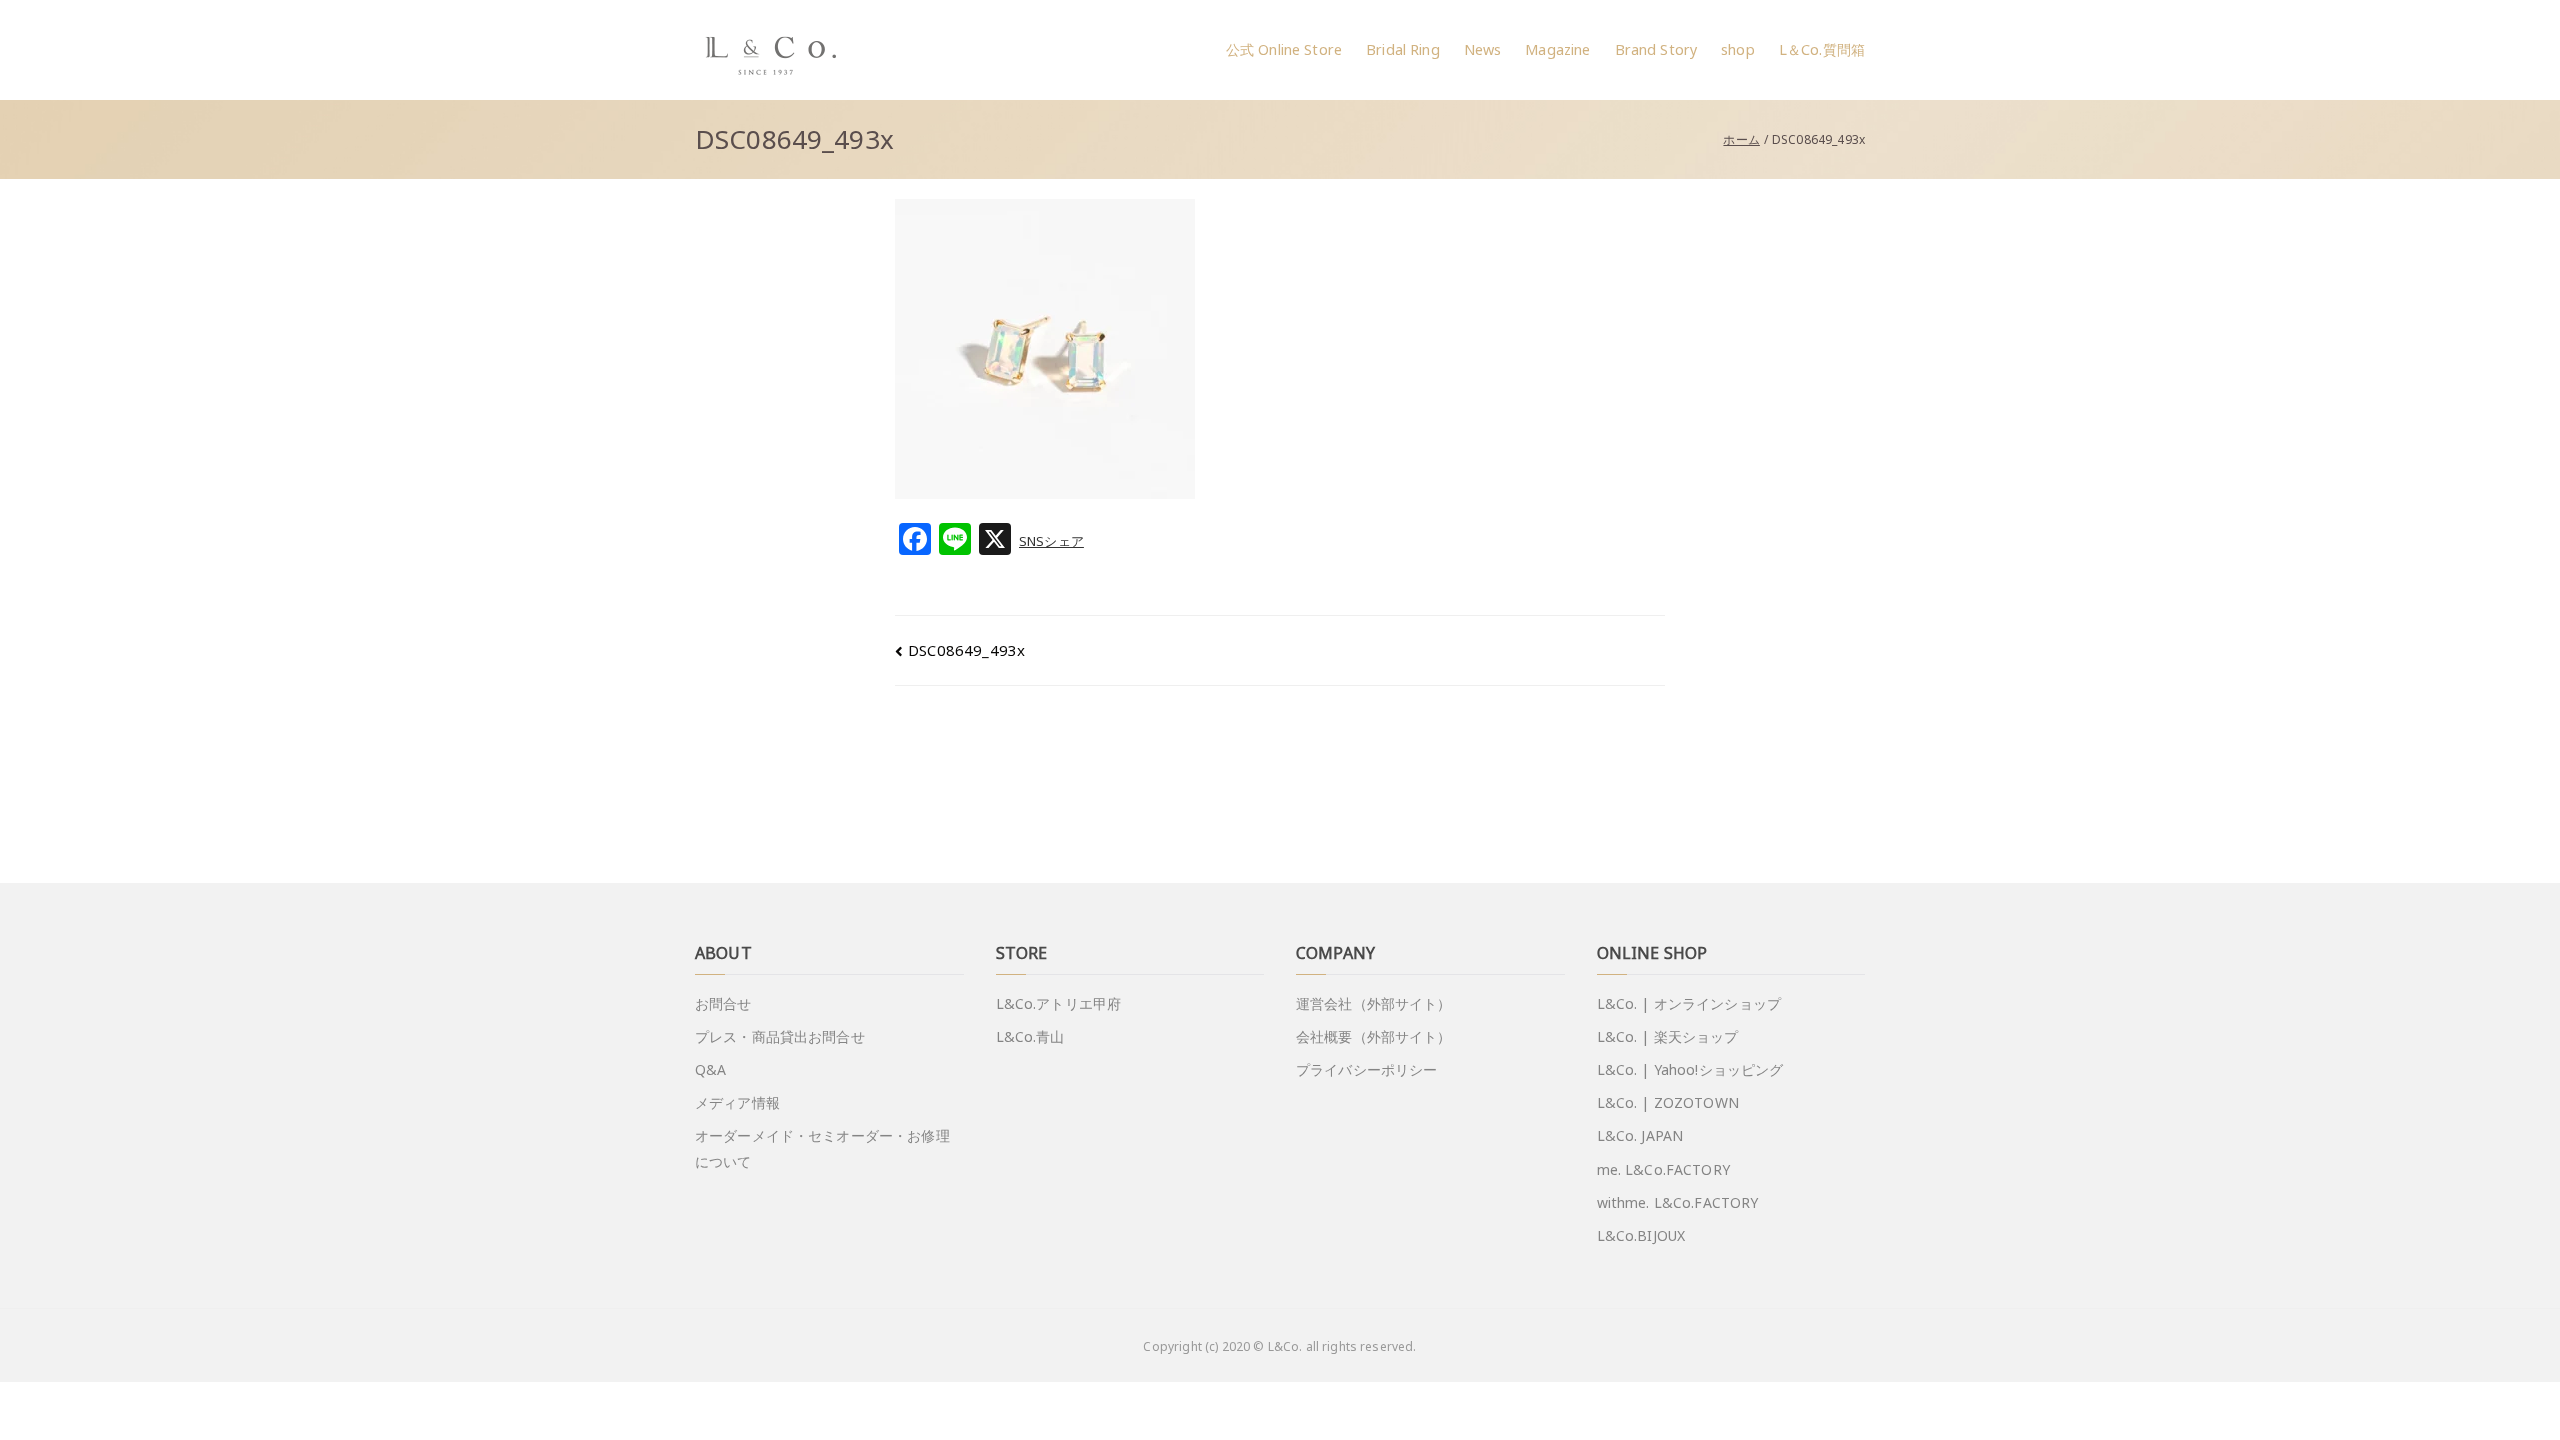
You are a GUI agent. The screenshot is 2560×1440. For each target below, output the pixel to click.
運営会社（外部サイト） (1374, 1003)
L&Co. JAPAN (1640, 1135)
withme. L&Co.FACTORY (1678, 1202)
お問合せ (723, 1003)
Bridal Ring (1403, 49)
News (1483, 49)
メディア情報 (737, 1102)
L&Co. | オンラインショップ (1689, 1003)
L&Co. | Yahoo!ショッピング (1690, 1069)
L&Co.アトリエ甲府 (1059, 1003)
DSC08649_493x (966, 650)
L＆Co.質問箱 (1822, 49)
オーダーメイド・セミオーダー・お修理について (822, 1148)
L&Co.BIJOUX (1641, 1235)
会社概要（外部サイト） (1374, 1036)
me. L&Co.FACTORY (1663, 1169)
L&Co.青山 (1030, 1036)
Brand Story (1656, 49)
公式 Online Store (1284, 49)
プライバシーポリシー (1367, 1069)
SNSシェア (1051, 541)
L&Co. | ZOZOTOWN (1668, 1102)
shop (1738, 49)
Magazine (1557, 49)
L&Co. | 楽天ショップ (1668, 1036)
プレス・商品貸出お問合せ (780, 1036)
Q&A (710, 1069)
